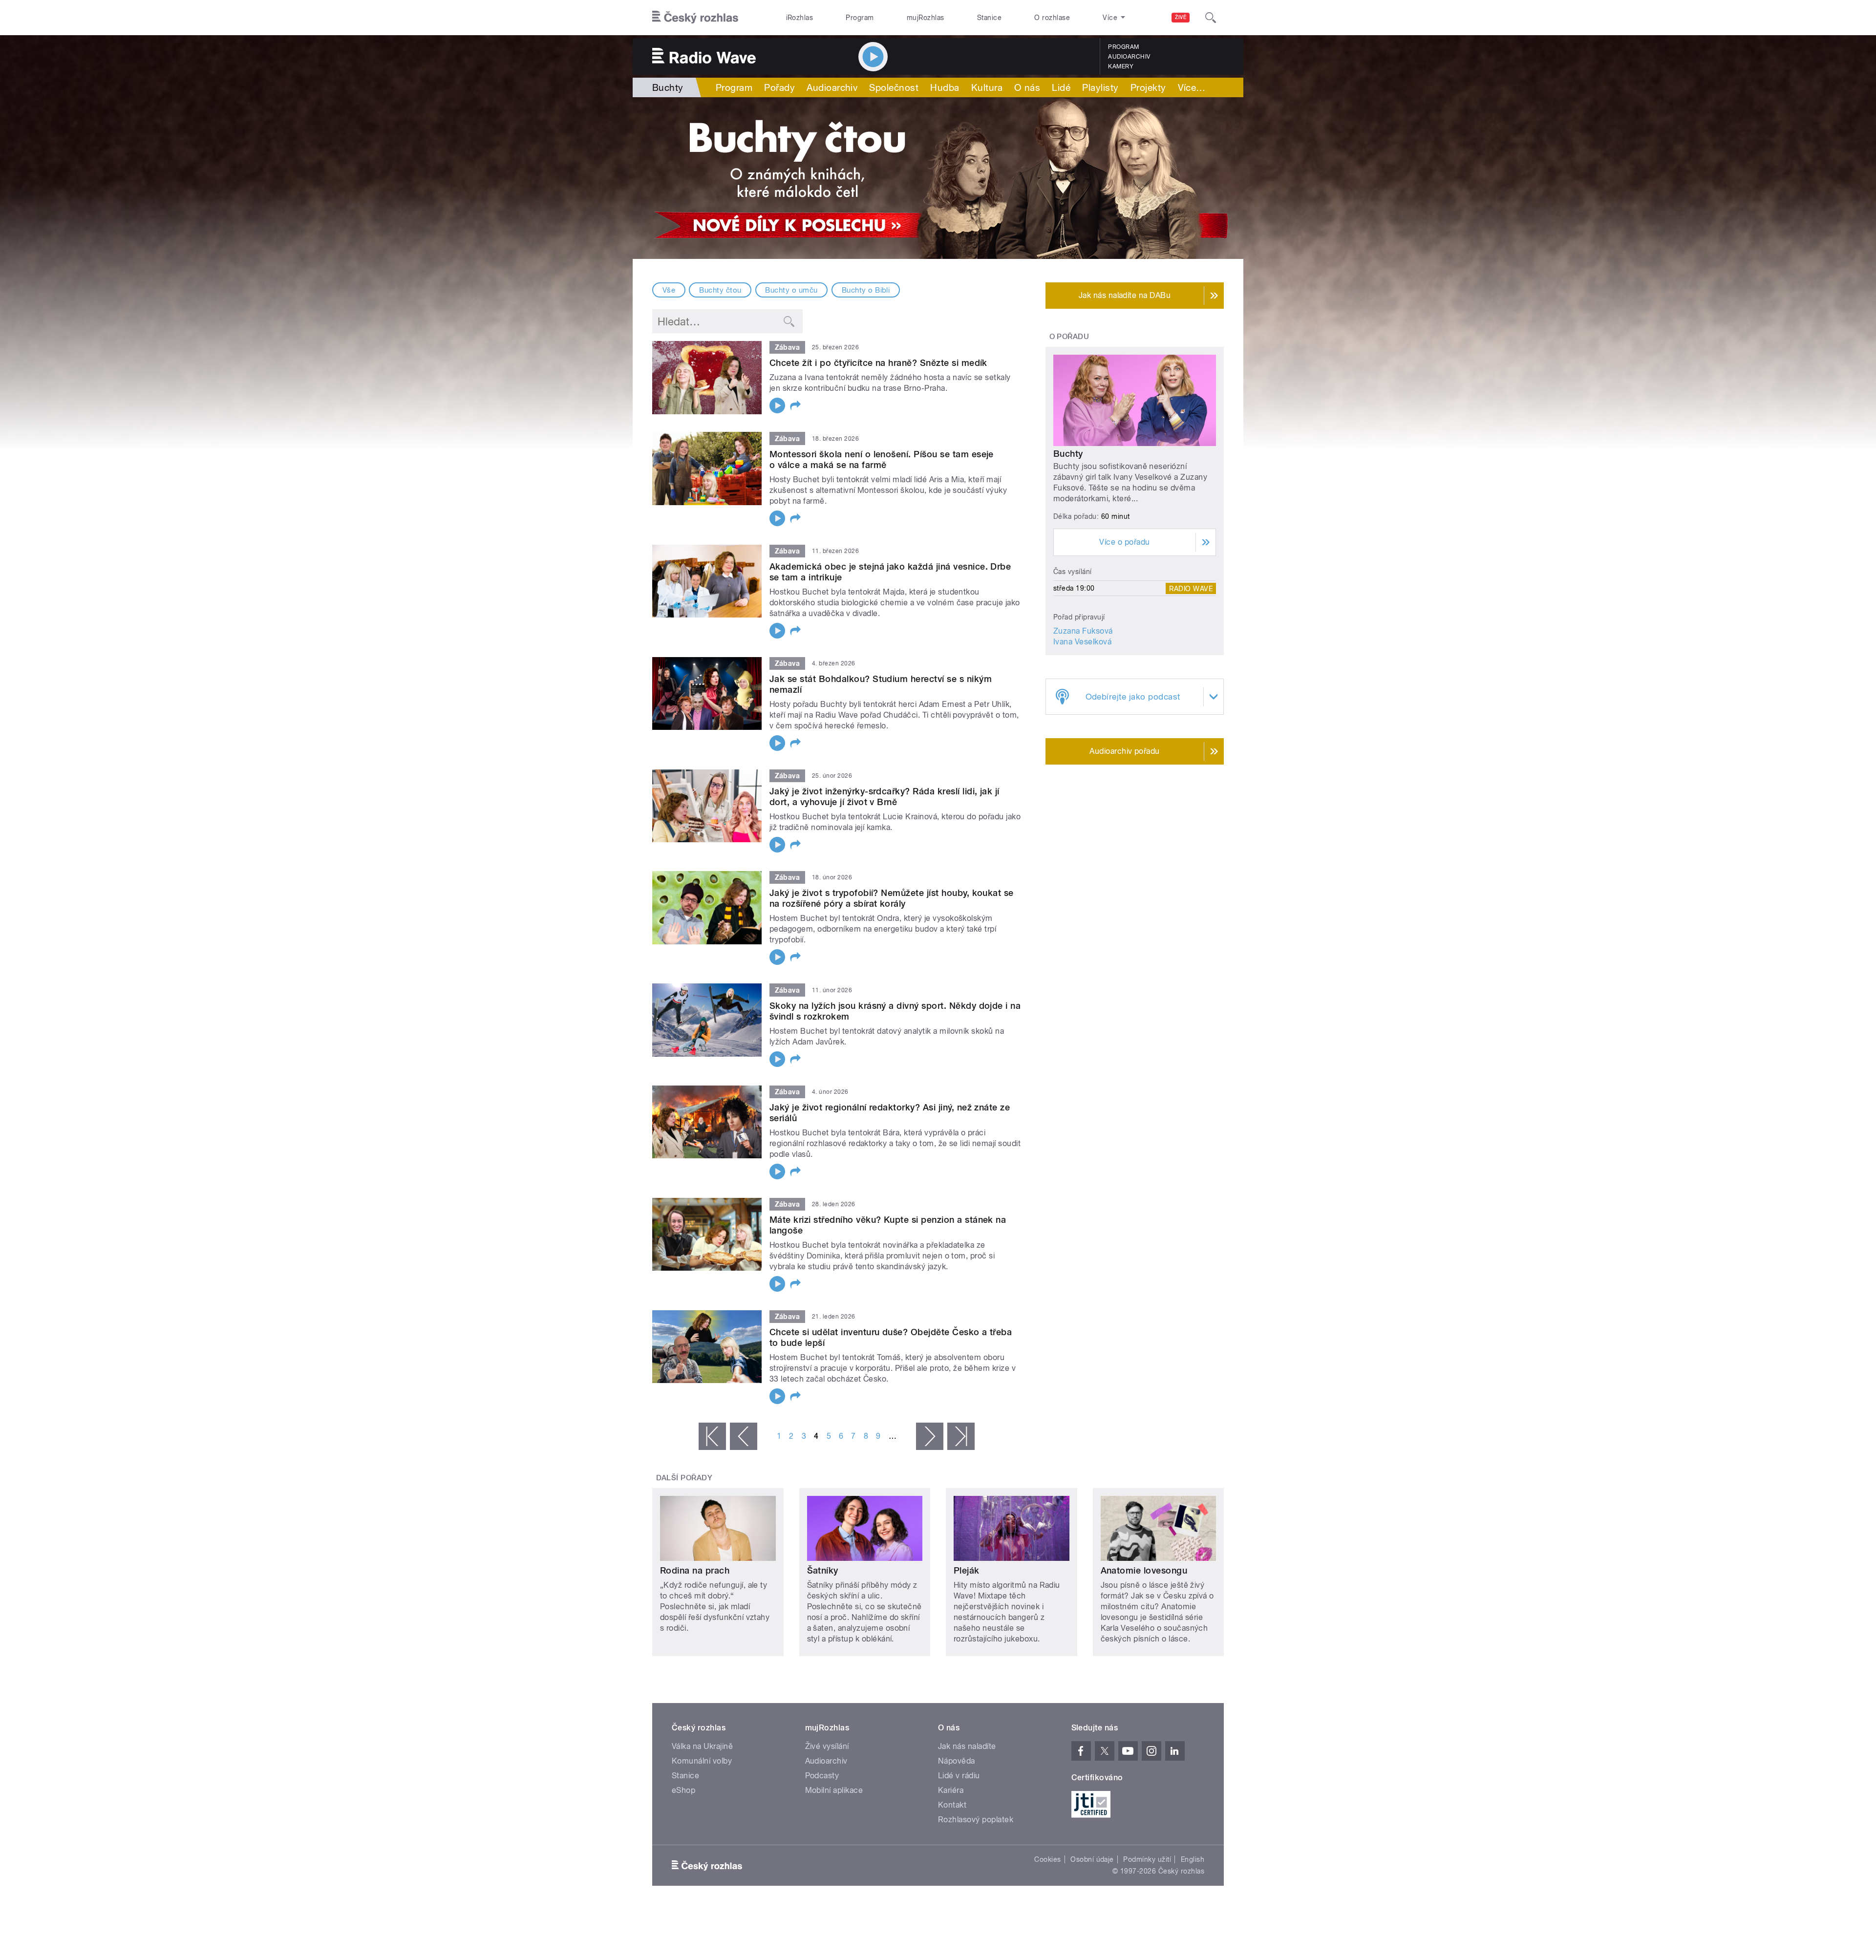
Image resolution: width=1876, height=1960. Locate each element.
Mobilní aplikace (834, 1790)
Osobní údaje (1092, 1859)
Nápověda (957, 1761)
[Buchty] (938, 178)
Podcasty (822, 1776)
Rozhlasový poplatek (976, 1820)
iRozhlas (800, 18)
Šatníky (823, 1570)
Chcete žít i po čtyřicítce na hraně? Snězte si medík (878, 363)
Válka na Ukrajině (702, 1746)
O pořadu (1069, 337)
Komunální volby (702, 1761)
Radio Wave (1191, 588)
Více (1192, 87)
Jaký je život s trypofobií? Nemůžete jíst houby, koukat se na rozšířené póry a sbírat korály (892, 898)
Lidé (1061, 87)
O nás (1027, 87)
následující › (930, 1436)
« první (712, 1436)
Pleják (967, 1570)
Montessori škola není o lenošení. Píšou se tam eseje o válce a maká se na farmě (882, 459)
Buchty (1068, 454)
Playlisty (1100, 87)
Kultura (987, 87)
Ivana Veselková (1082, 642)
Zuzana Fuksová (1083, 631)
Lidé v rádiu (959, 1776)
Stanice (989, 18)
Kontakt (952, 1805)
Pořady (779, 87)
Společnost (894, 87)
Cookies (1047, 1859)
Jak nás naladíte (967, 1746)
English (1193, 1859)
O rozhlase (1052, 18)
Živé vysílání (827, 1746)
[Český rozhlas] (695, 18)
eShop (683, 1790)
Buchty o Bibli (866, 290)
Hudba (945, 87)
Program (860, 18)
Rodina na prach (695, 1570)
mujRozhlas (926, 18)
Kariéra (951, 1790)
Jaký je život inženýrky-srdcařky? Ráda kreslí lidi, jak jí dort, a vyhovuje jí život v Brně (885, 797)
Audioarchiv (1129, 57)
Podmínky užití (1147, 1859)
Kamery (1121, 66)
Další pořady (684, 1478)
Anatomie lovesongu (1144, 1570)
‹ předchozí (744, 1436)
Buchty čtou (720, 290)
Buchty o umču (791, 290)
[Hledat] (1211, 18)
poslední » (961, 1436)
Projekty (1148, 87)
